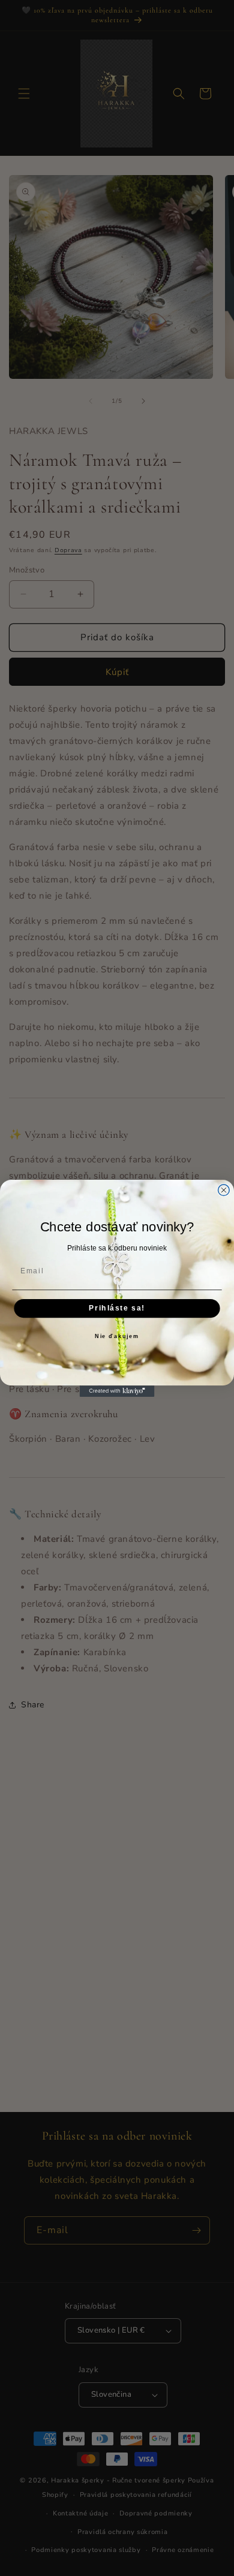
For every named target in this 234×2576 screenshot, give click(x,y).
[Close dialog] (223, 1190)
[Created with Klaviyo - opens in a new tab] (117, 1391)
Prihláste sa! (117, 1308)
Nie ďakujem (117, 1337)
